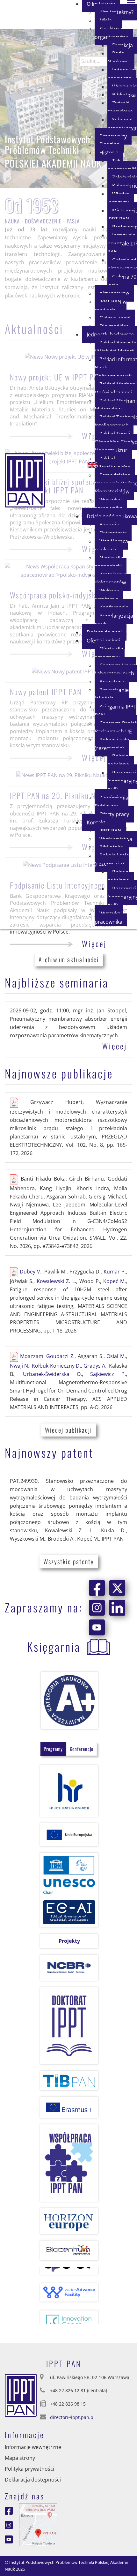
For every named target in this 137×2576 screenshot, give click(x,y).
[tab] (53, 1749)
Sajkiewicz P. (108, 1374)
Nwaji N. (20, 1366)
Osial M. (116, 1356)
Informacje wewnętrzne (33, 2447)
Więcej (94, 943)
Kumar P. (115, 1272)
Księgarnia (54, 1646)
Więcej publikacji (68, 1430)
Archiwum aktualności (69, 959)
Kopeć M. (115, 1281)
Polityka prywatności (29, 2469)
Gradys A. (95, 1366)
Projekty (69, 1941)
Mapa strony (20, 2458)
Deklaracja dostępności (33, 2480)
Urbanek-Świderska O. (52, 1374)
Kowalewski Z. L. (56, 1281)
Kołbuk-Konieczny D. (56, 1366)
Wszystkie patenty (69, 1561)
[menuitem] (114, 33)
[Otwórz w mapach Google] (38, 2524)
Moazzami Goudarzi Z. (47, 1356)
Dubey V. (31, 1272)
